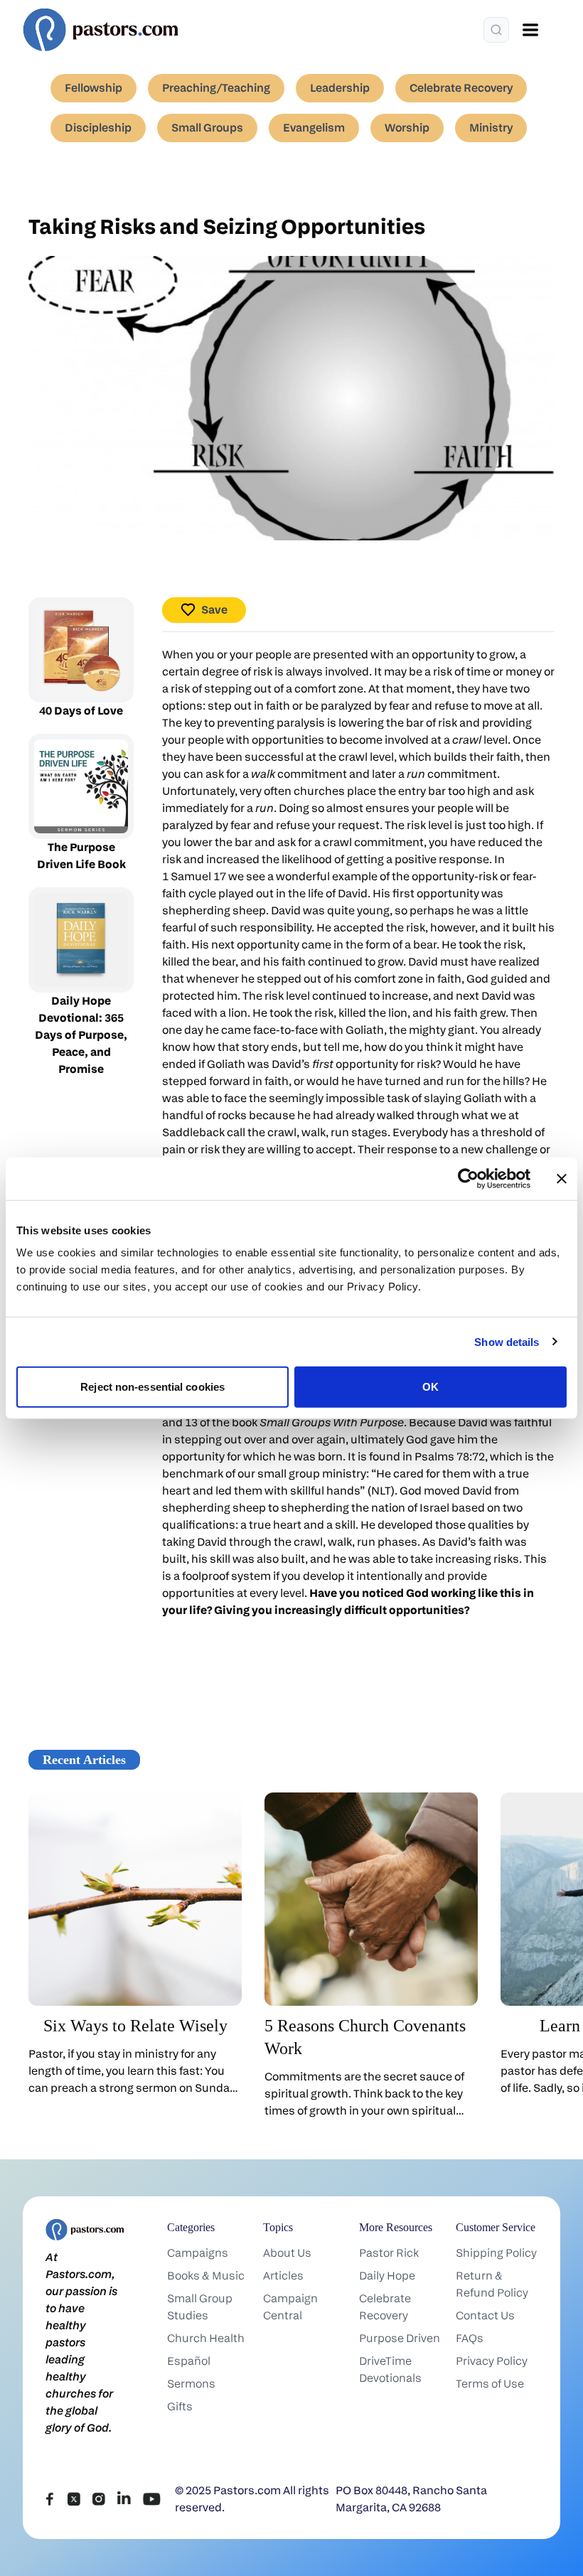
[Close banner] (562, 1178)
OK (430, 1387)
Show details (507, 1341)
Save (214, 610)
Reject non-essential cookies (153, 1387)
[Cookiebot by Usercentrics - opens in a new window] (468, 1178)
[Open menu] (530, 30)
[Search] (496, 30)
